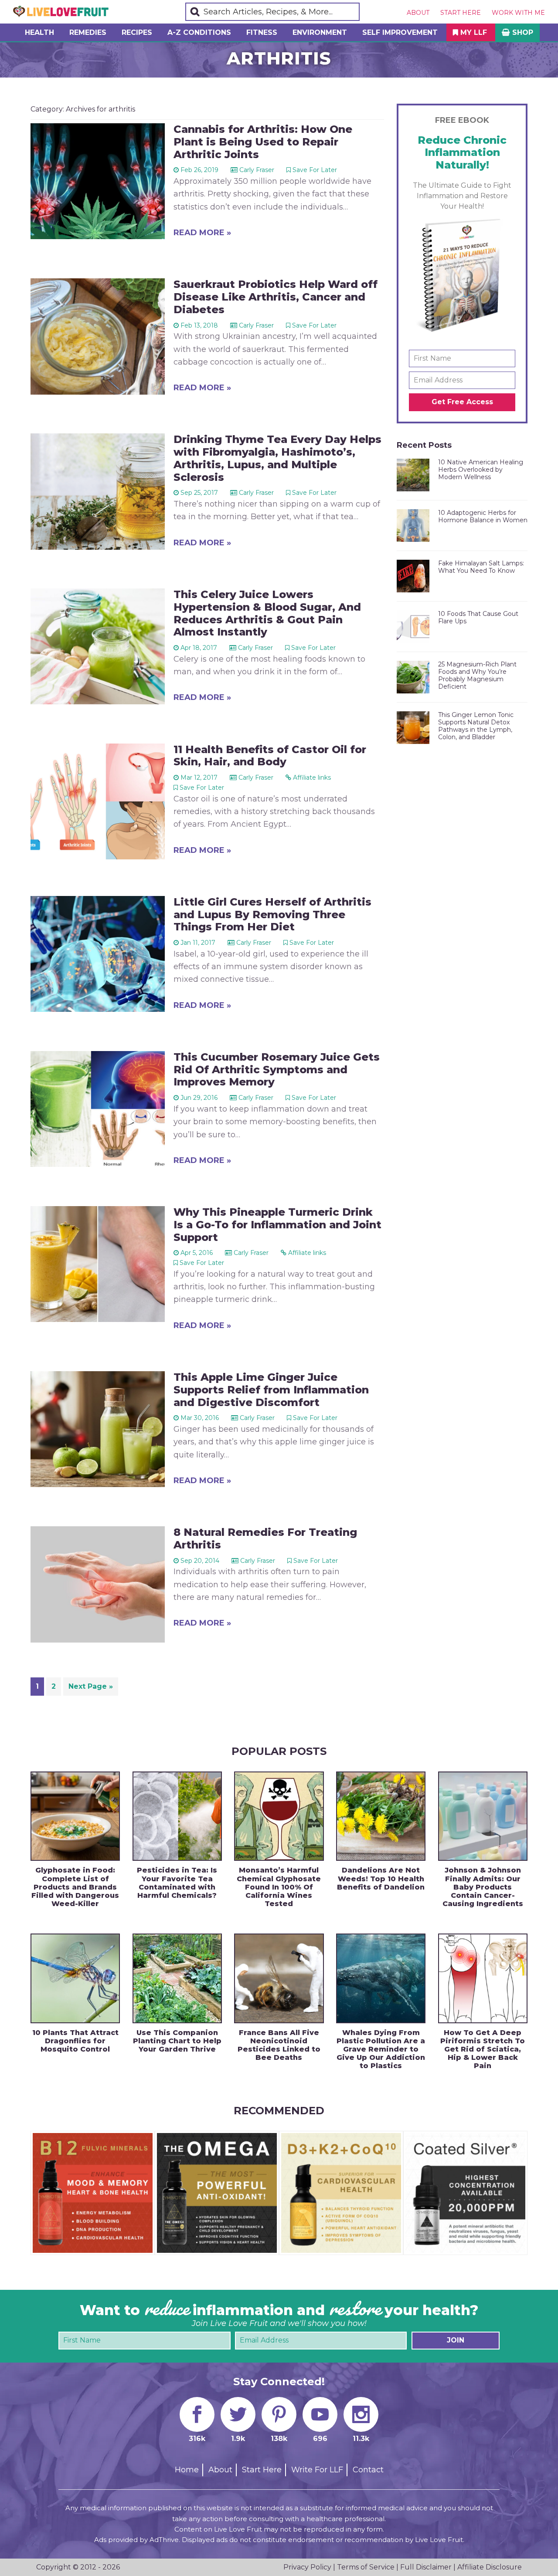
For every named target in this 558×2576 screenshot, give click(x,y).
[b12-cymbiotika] (93, 2137)
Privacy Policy (307, 2567)
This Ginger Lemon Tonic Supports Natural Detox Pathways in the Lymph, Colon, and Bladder (476, 726)
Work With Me (518, 13)
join (456, 2340)
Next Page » (90, 1689)
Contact (368, 2470)
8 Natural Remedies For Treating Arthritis (265, 1538)
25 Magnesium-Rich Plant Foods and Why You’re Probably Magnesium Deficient (477, 675)
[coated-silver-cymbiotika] (465, 2137)
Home (187, 2470)
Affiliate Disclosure (490, 2567)
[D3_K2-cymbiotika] (341, 2137)
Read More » (202, 233)
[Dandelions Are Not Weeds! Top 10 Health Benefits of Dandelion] (381, 1816)
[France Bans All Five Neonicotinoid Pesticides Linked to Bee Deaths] (279, 1978)
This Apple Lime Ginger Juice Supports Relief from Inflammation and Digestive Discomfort (271, 1390)
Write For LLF (317, 2470)
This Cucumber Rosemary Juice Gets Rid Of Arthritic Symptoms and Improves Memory (277, 1070)
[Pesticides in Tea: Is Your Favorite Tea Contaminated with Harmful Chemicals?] (177, 1816)
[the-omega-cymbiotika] (217, 2137)
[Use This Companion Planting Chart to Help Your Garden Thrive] (177, 1978)
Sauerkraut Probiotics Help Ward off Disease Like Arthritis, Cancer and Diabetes (276, 297)
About (418, 13)
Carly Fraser (257, 170)
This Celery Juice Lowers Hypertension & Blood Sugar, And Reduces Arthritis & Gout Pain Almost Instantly (267, 613)
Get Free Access (462, 402)
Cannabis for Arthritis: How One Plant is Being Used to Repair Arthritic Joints (263, 142)
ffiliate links (312, 778)
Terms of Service (366, 2567)
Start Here (461, 13)
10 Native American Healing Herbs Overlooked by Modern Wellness (481, 470)
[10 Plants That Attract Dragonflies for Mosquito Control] (75, 1978)
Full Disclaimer (426, 2567)
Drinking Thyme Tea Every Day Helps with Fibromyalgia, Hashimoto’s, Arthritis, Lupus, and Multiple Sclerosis (277, 458)
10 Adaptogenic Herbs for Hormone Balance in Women (483, 516)
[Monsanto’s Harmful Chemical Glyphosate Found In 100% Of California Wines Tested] (279, 1816)
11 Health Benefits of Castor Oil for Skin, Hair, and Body (270, 756)
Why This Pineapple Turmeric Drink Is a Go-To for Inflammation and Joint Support (277, 1225)
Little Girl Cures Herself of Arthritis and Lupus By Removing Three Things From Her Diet (272, 914)
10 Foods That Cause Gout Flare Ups (478, 617)
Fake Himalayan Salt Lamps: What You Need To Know (481, 567)
